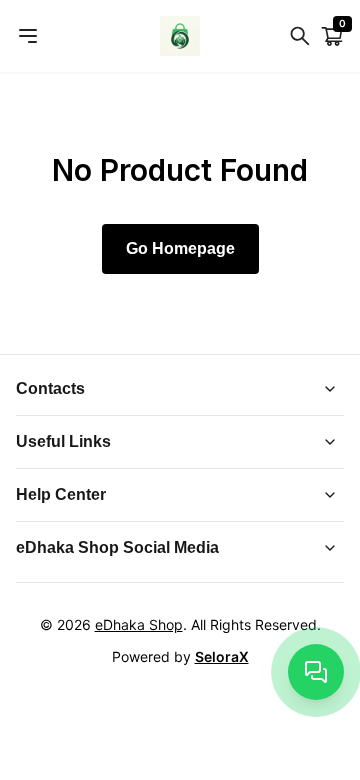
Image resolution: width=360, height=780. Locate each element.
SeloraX (222, 656)
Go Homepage (180, 248)
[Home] (180, 36)
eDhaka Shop (139, 624)
